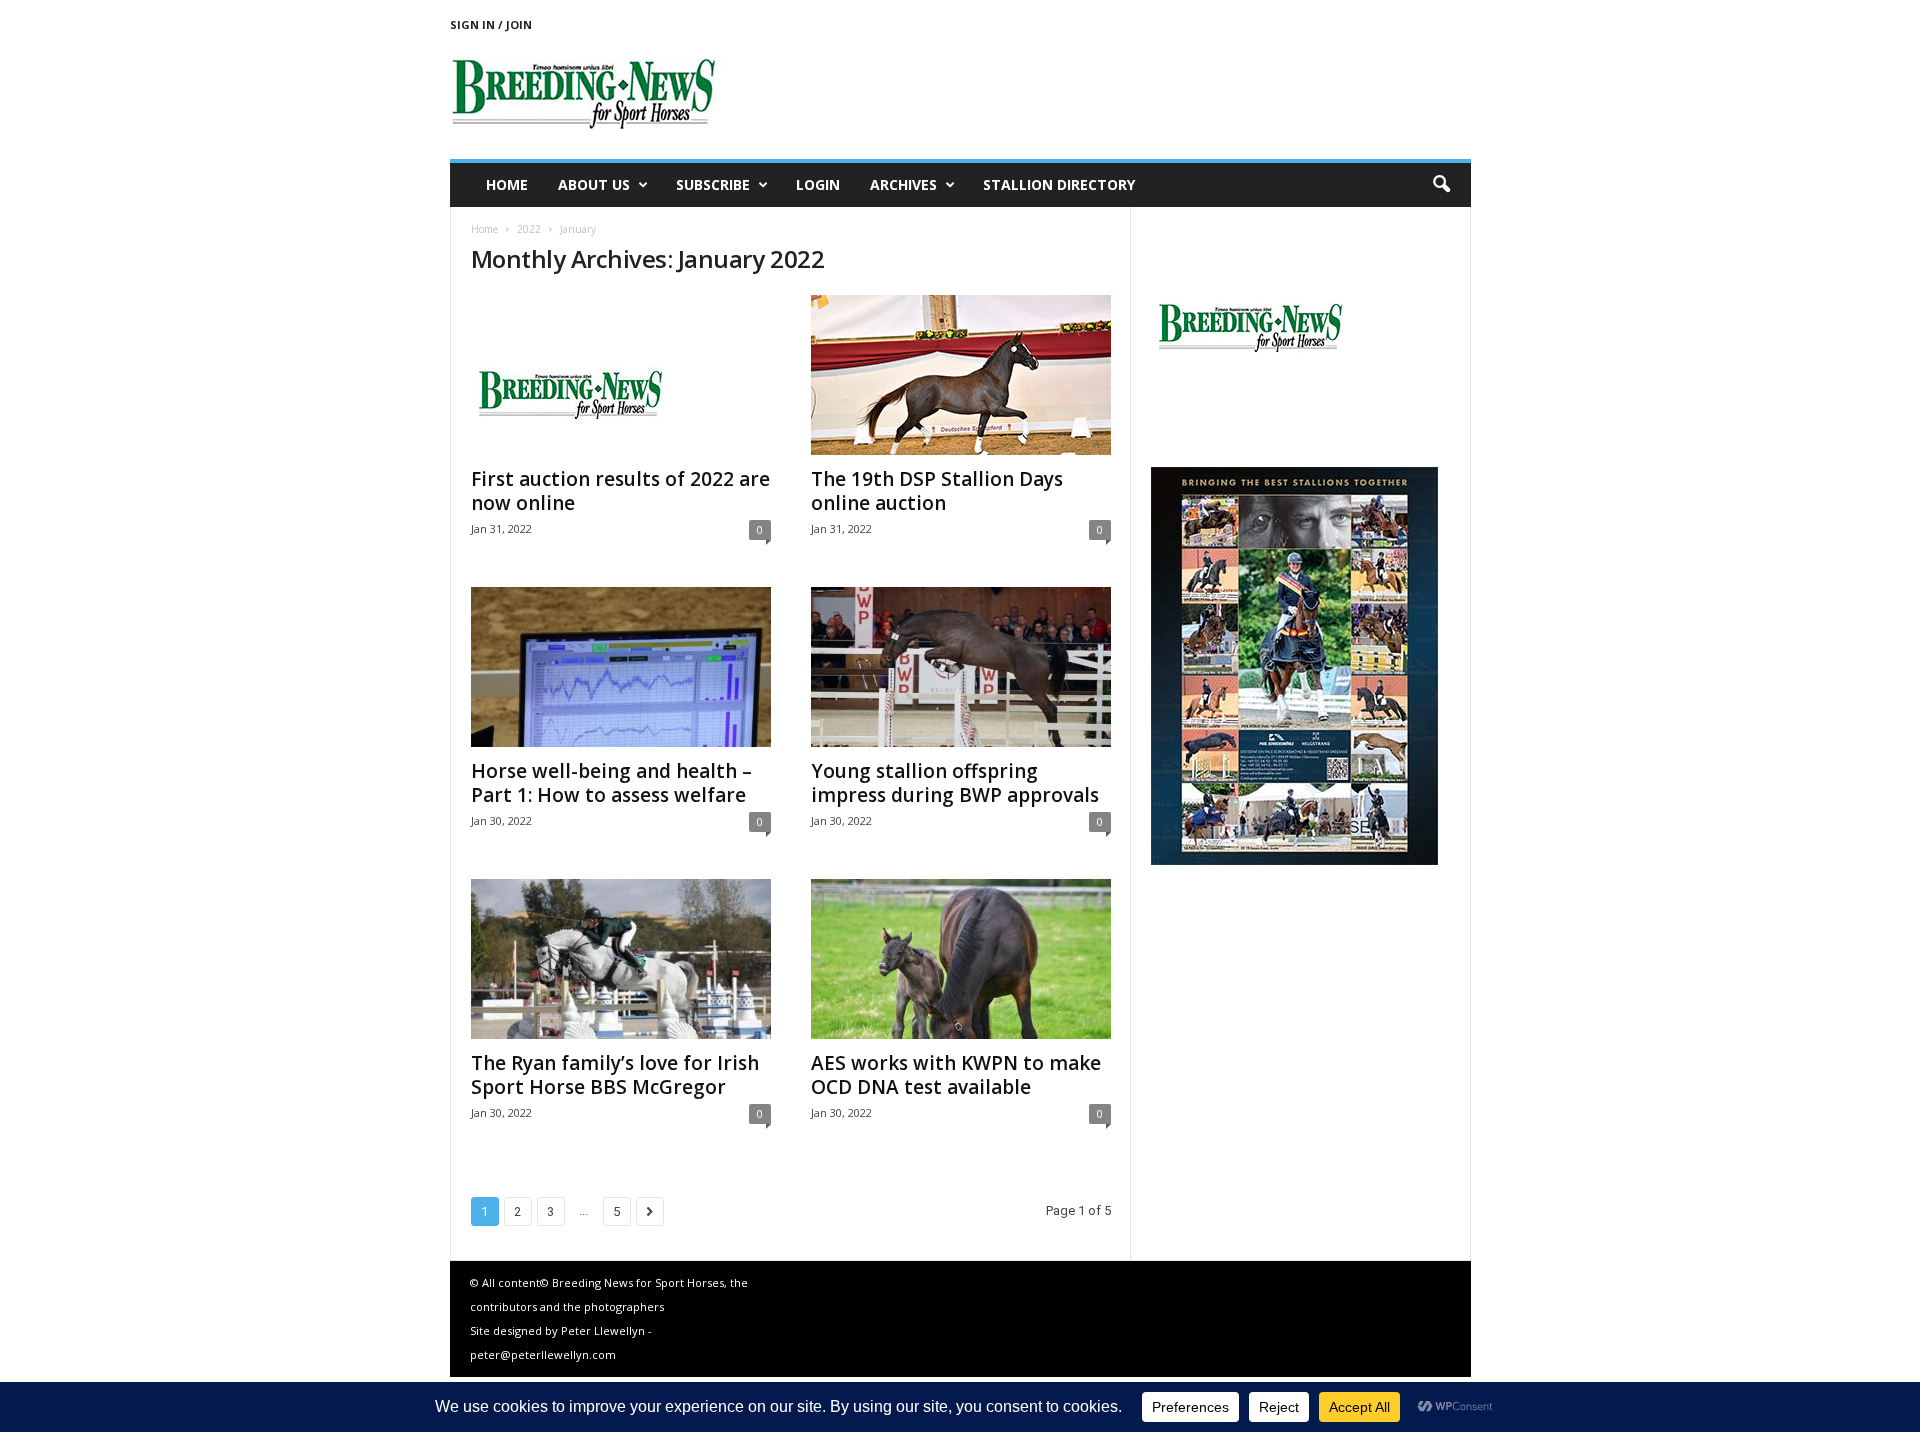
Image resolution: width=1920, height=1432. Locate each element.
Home (507, 184)
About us (594, 184)
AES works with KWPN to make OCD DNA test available (956, 1075)
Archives (903, 184)
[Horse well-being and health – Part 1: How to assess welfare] (621, 667)
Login (818, 184)
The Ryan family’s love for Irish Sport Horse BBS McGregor (615, 1075)
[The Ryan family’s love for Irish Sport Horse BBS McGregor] (621, 959)
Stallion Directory (1059, 184)
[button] (1441, 185)
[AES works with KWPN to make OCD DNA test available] (961, 959)
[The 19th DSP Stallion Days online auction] (961, 375)
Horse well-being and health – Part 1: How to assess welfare (611, 783)
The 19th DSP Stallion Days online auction (937, 491)
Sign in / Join (491, 24)
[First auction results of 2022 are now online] (621, 375)
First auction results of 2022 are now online (620, 491)
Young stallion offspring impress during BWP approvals (955, 783)
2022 (529, 229)
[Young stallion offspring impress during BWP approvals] (961, 667)
